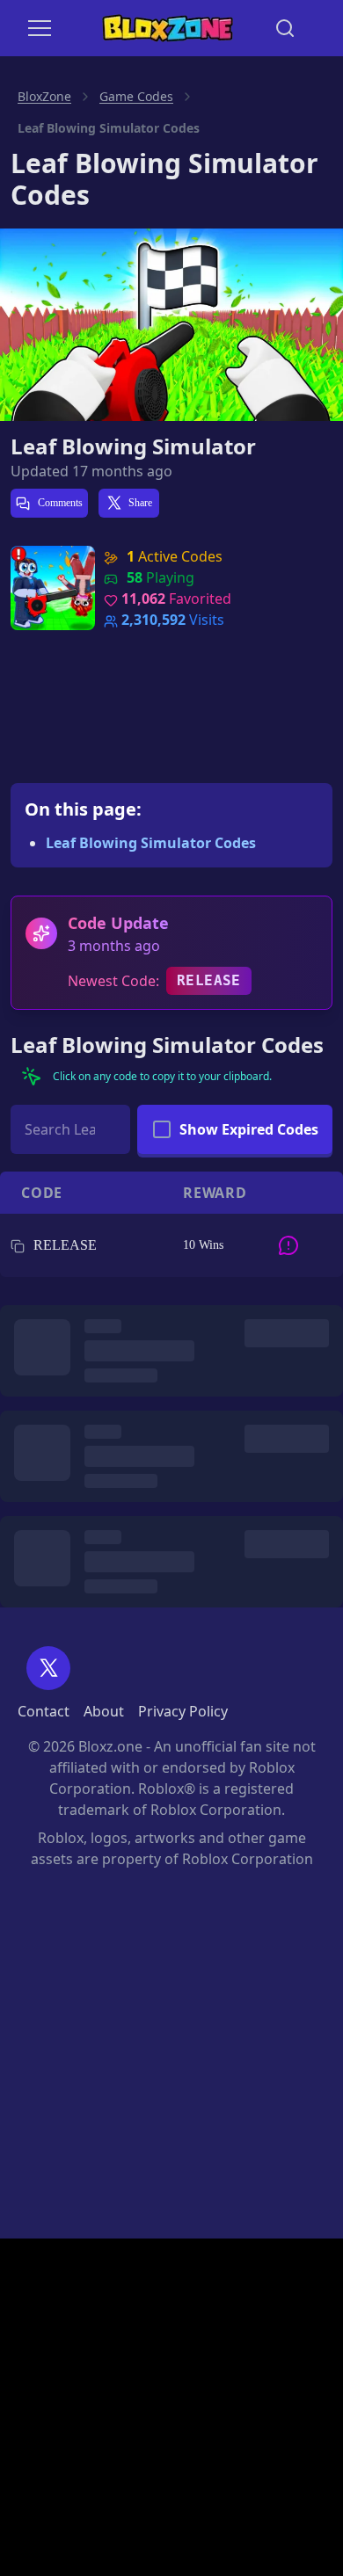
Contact (44, 1711)
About (104, 1711)
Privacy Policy (183, 1711)
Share (140, 503)
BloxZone (44, 96)
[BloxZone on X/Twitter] (48, 1668)
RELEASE (209, 980)
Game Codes (136, 96)
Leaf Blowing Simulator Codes (151, 843)
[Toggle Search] (285, 28)
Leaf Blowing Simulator (133, 446)
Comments (59, 503)
